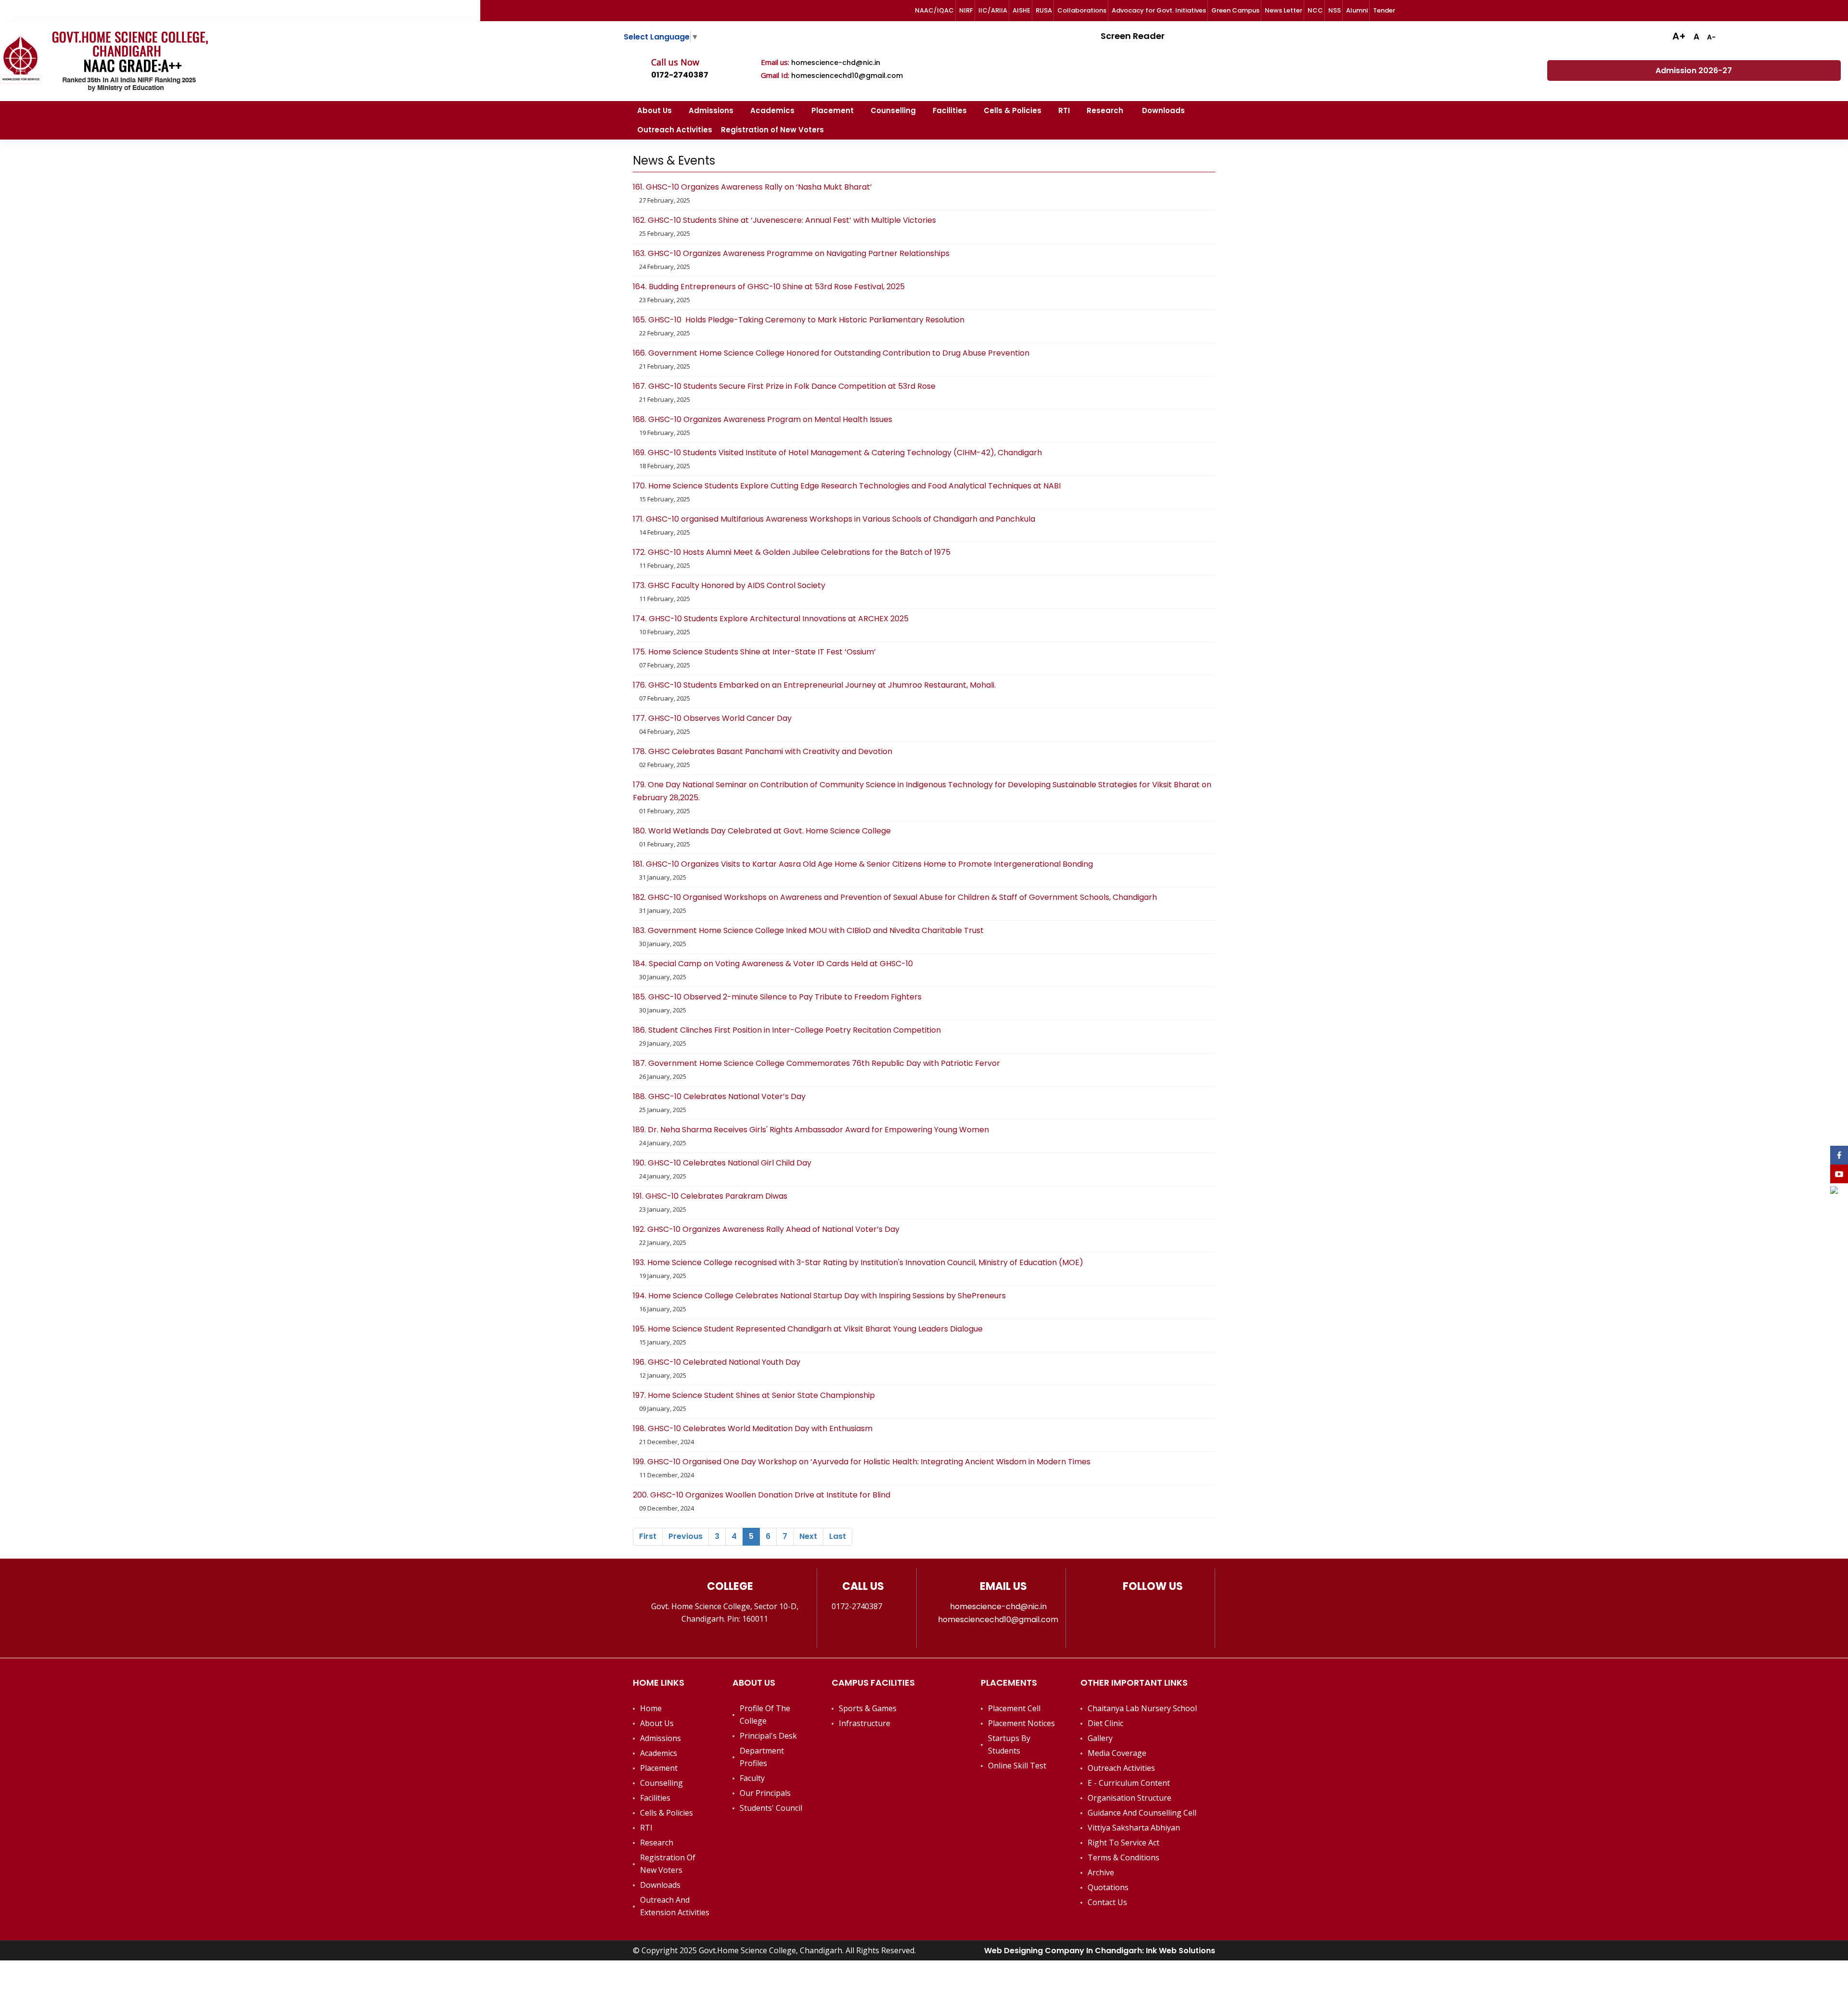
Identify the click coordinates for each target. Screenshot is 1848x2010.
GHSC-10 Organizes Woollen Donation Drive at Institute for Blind (762, 1495)
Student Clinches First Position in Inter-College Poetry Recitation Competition (787, 1030)
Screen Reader (1132, 36)
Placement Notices (1021, 1723)
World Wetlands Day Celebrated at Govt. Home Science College (762, 831)
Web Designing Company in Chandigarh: (1065, 1951)
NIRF (966, 10)
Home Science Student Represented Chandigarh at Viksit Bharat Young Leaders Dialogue (808, 1329)
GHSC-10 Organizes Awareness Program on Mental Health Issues (763, 419)
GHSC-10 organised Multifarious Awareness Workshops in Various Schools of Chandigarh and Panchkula (834, 519)
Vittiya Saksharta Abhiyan (1134, 1828)
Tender (1384, 10)
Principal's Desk (768, 1736)
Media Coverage (1117, 1753)
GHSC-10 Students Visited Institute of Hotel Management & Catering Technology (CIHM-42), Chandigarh (837, 453)
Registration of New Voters (772, 130)
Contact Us (1107, 1902)
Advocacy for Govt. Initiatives (1159, 10)
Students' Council (771, 1808)
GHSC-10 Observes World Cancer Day (712, 718)
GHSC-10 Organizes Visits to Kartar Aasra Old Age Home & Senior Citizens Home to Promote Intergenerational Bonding (863, 864)
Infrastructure (865, 1723)
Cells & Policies (1013, 110)
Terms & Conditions (1123, 1857)
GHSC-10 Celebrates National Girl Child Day (723, 1163)
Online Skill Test (1017, 1766)
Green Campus (1235, 10)
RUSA (1044, 10)
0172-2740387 (680, 75)
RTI (1064, 110)
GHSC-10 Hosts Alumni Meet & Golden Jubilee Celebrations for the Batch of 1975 (792, 552)
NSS (1335, 10)
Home (651, 1708)
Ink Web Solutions (1181, 1951)
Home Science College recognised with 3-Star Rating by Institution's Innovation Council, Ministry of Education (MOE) (858, 1262)
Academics (772, 110)
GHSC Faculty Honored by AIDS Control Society (729, 585)
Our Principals (765, 1793)
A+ (1679, 36)
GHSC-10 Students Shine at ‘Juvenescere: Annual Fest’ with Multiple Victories (784, 220)
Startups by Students (1009, 1744)
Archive (1101, 1872)
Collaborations (1082, 10)
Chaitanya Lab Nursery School (1142, 1708)
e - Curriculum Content (1129, 1783)
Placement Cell (1014, 1708)
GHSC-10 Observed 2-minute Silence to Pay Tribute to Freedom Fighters (778, 997)
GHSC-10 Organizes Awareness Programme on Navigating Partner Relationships (791, 253)
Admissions (711, 110)
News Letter (1283, 10)
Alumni (1357, 10)
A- (1711, 37)
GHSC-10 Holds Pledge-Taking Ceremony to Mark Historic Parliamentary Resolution (799, 320)
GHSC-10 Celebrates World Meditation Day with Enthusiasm (753, 1428)
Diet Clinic (1105, 1723)
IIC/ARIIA (993, 10)
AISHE (1021, 10)
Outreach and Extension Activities (675, 1906)
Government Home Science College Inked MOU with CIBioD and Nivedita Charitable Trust (808, 930)
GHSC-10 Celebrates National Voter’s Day (720, 1096)
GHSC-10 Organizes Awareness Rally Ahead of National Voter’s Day (766, 1229)
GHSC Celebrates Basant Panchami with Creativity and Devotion (763, 751)
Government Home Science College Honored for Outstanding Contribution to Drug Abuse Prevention (831, 353)
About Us (654, 110)
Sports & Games (868, 1708)
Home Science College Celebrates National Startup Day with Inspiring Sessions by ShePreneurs (819, 1296)
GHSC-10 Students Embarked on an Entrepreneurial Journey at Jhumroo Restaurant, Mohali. (815, 685)
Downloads (1163, 110)
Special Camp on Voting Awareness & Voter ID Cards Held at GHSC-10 (773, 964)
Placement (833, 110)
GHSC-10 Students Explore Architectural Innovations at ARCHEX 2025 (771, 619)
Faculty (752, 1778)
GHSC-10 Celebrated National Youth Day (718, 1362)
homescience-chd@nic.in (836, 63)
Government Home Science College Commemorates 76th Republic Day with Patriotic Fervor (816, 1063)
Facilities (950, 110)
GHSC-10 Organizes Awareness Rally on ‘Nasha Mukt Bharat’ (753, 187)
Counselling (893, 110)
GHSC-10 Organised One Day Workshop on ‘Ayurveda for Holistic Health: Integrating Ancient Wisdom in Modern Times (862, 1462)
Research (1106, 110)
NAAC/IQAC (934, 10)
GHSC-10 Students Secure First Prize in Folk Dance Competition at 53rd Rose (785, 386)
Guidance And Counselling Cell (1142, 1813)
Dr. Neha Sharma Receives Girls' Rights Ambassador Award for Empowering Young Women (811, 1130)
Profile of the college (765, 1715)
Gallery (1100, 1738)
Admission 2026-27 (1694, 70)
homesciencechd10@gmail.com (847, 76)
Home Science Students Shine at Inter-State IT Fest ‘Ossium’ (754, 652)
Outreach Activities (675, 130)
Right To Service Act (1123, 1843)
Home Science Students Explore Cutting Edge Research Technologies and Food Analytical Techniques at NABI (847, 486)
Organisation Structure (1129, 1798)
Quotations (1108, 1887)
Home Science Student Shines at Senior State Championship (754, 1395)
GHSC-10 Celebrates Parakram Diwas (711, 1196)
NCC (1315, 10)
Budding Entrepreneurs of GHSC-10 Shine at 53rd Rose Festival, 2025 (769, 287)
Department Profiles (762, 1757)
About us (657, 1723)
